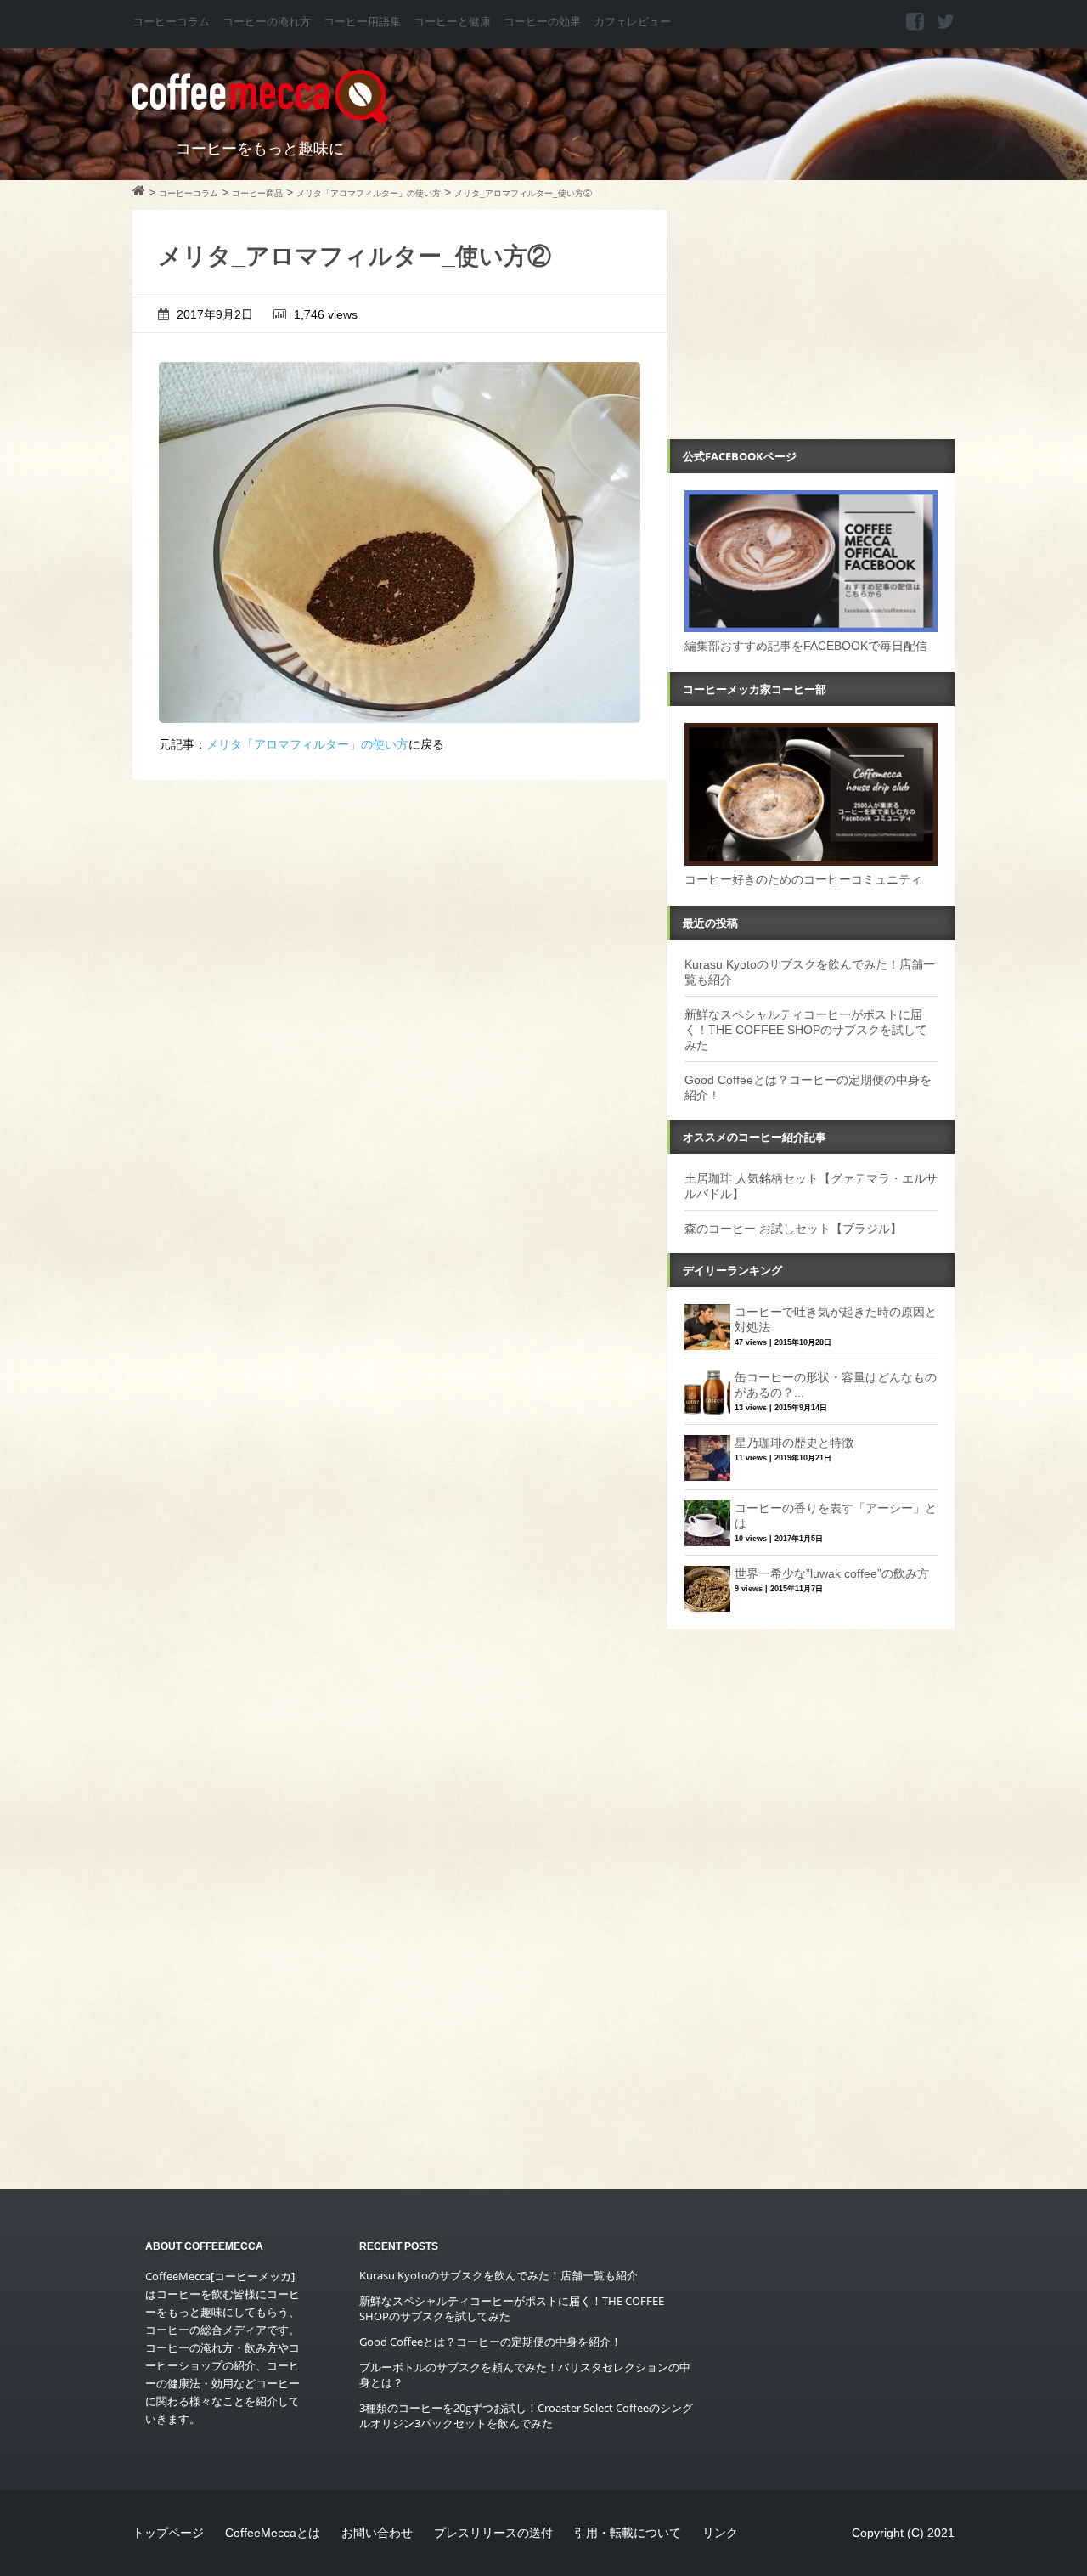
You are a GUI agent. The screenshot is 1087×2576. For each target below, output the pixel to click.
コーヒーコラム (171, 22)
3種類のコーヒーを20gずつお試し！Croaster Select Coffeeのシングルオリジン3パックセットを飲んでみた (526, 2415)
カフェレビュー (632, 22)
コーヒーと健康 (452, 22)
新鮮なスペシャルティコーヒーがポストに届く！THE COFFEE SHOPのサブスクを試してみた (806, 1030)
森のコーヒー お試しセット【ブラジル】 (793, 1229)
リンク (720, 2533)
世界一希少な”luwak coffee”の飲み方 (832, 1573)
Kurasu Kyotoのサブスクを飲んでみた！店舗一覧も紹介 (498, 2275)
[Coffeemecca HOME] (139, 193)
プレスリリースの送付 (493, 2533)
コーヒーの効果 (542, 22)
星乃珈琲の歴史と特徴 (794, 1443)
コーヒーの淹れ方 (267, 22)
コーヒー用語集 (362, 22)
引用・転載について (628, 2533)
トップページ (168, 2533)
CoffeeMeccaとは (273, 2533)
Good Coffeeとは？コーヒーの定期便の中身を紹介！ (490, 2342)
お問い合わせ (377, 2533)
